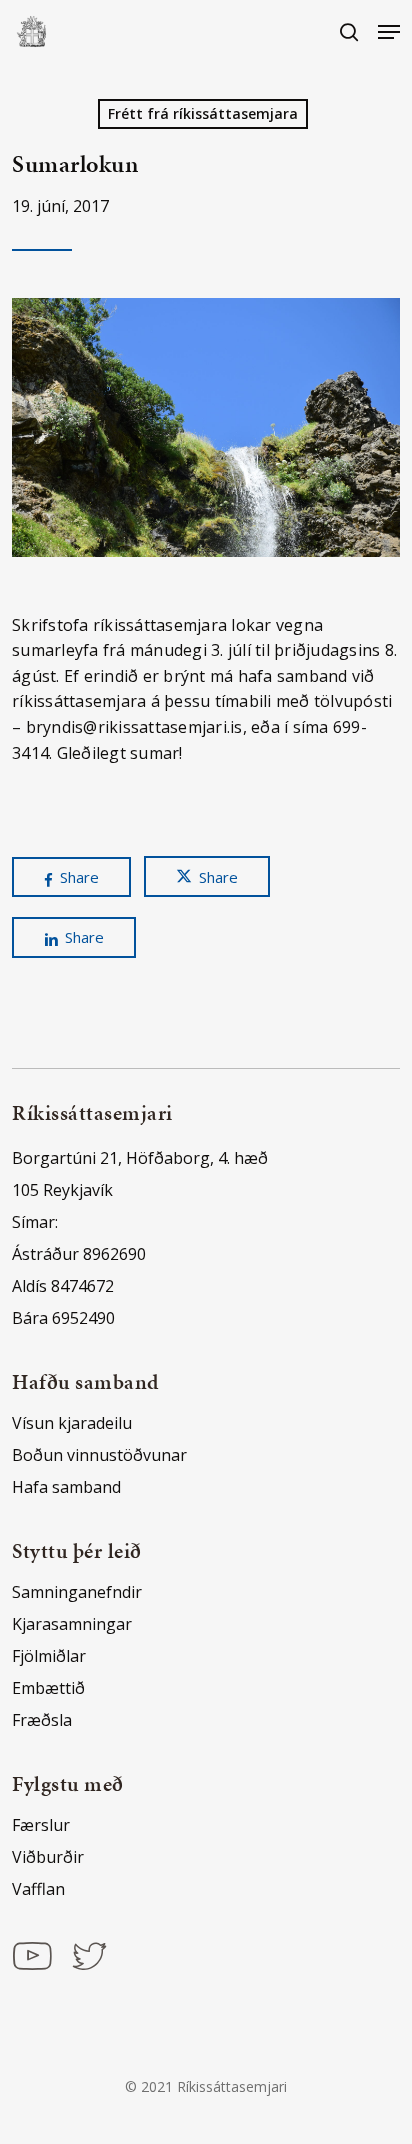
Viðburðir (48, 1857)
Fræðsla (42, 1720)
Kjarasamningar (72, 1624)
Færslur (41, 1825)
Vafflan (38, 1889)
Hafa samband (66, 1487)
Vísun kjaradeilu (72, 1423)
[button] (389, 32)
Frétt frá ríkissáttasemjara (203, 113)
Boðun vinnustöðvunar (99, 1455)
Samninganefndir (77, 1592)
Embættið (48, 1688)
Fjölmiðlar (49, 1656)
